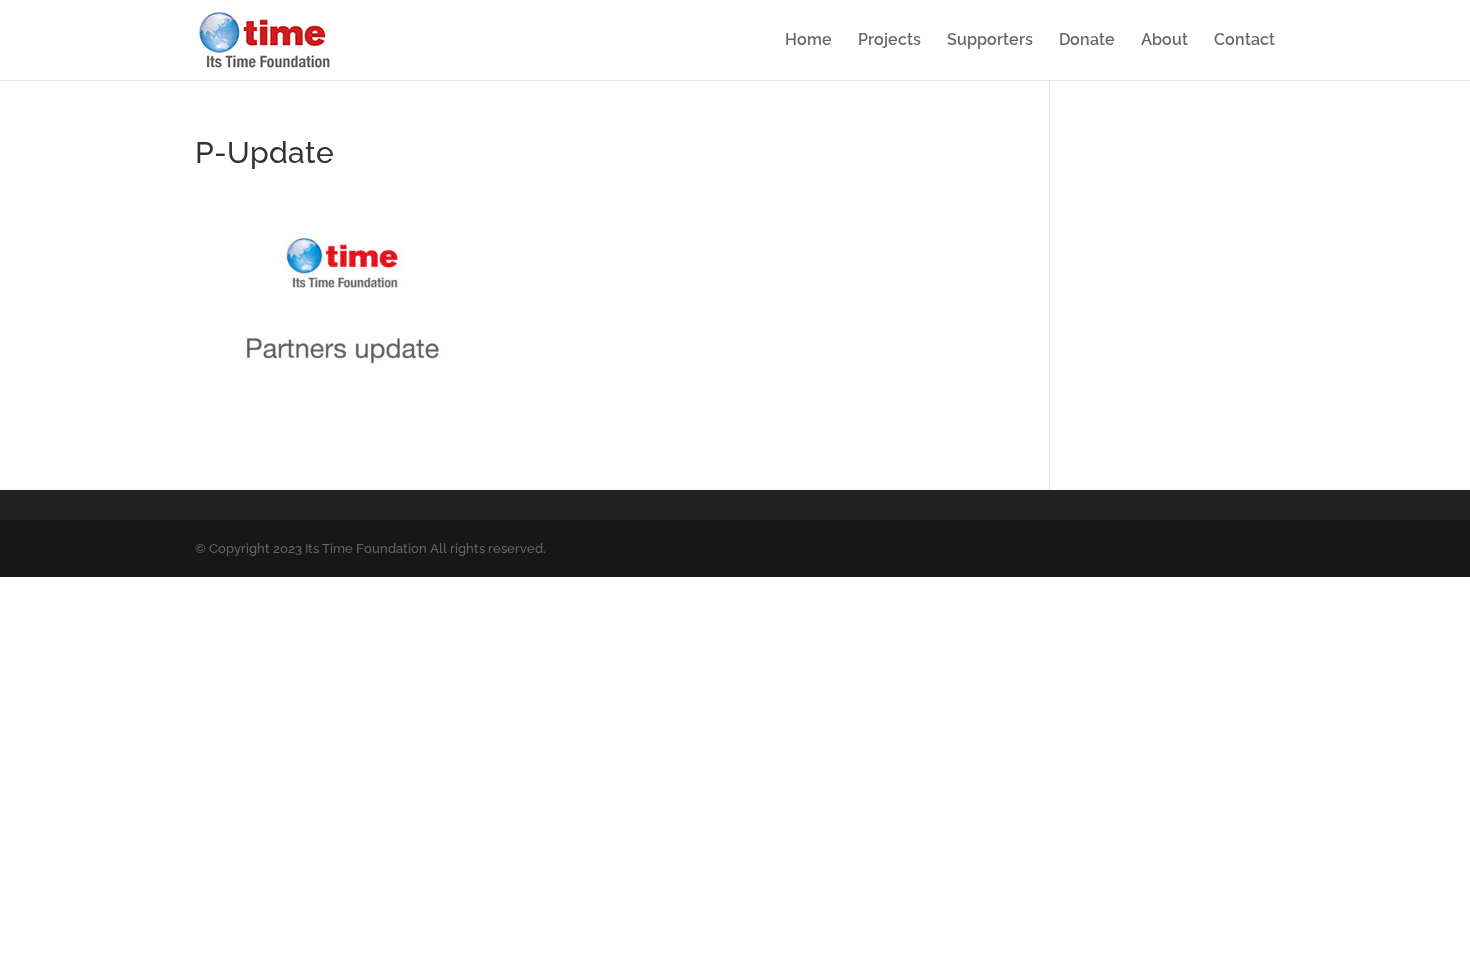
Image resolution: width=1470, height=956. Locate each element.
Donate (1087, 41)
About (1164, 41)
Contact (1244, 41)
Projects (889, 41)
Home (808, 41)
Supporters (990, 41)
